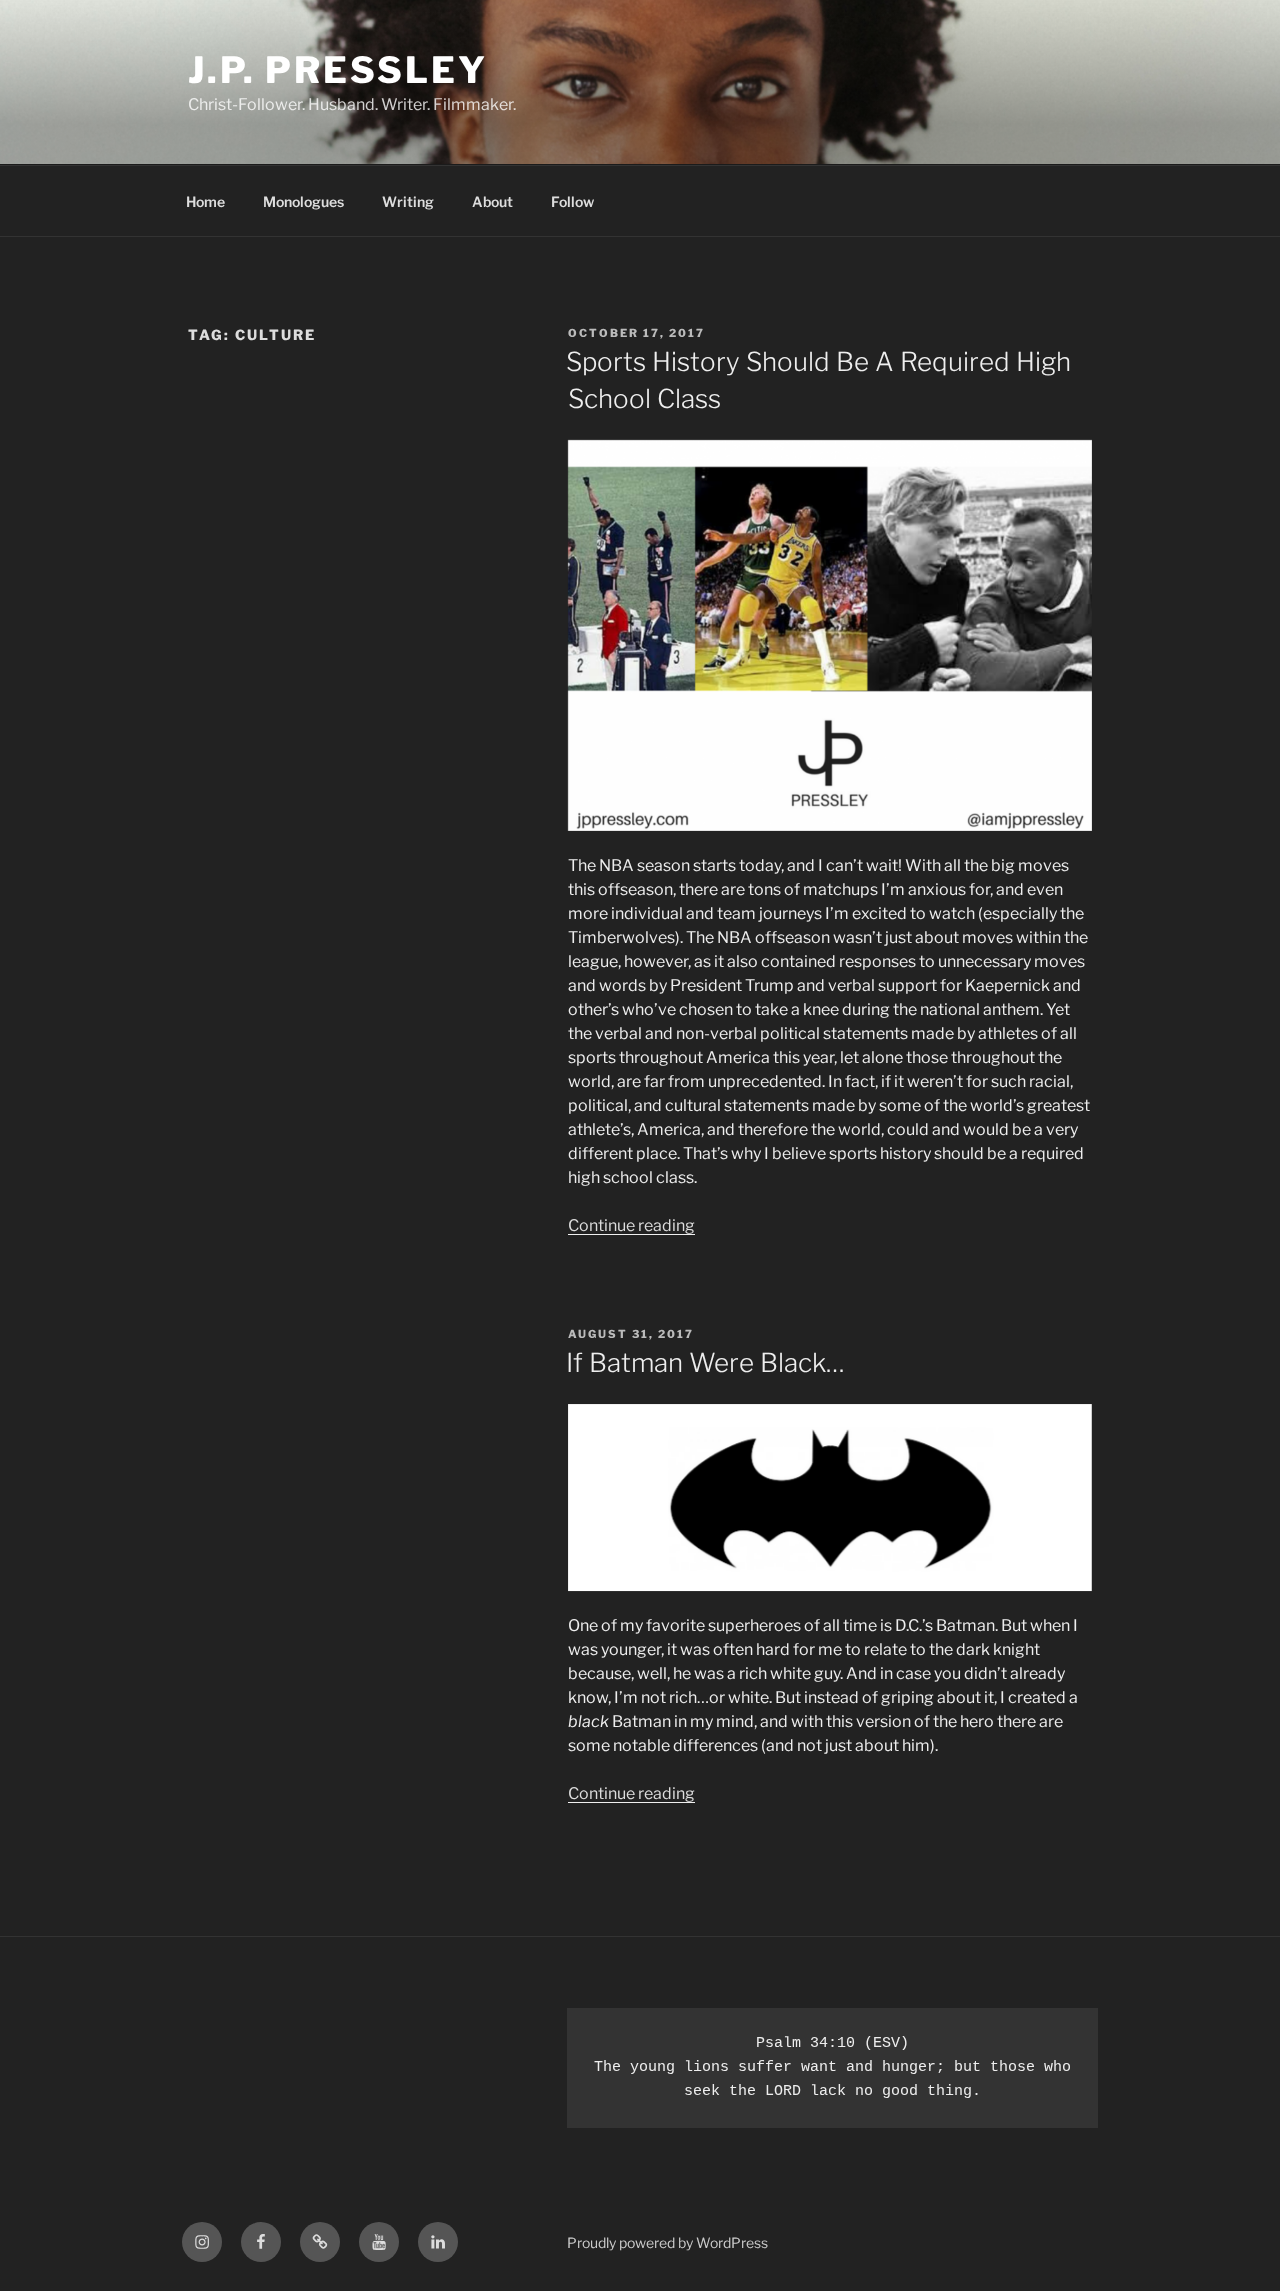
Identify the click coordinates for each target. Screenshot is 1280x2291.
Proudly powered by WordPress (667, 2242)
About (492, 201)
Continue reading (631, 1225)
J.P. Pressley (337, 70)
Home (205, 201)
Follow (572, 201)
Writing (408, 201)
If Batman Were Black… (705, 1362)
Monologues (303, 201)
